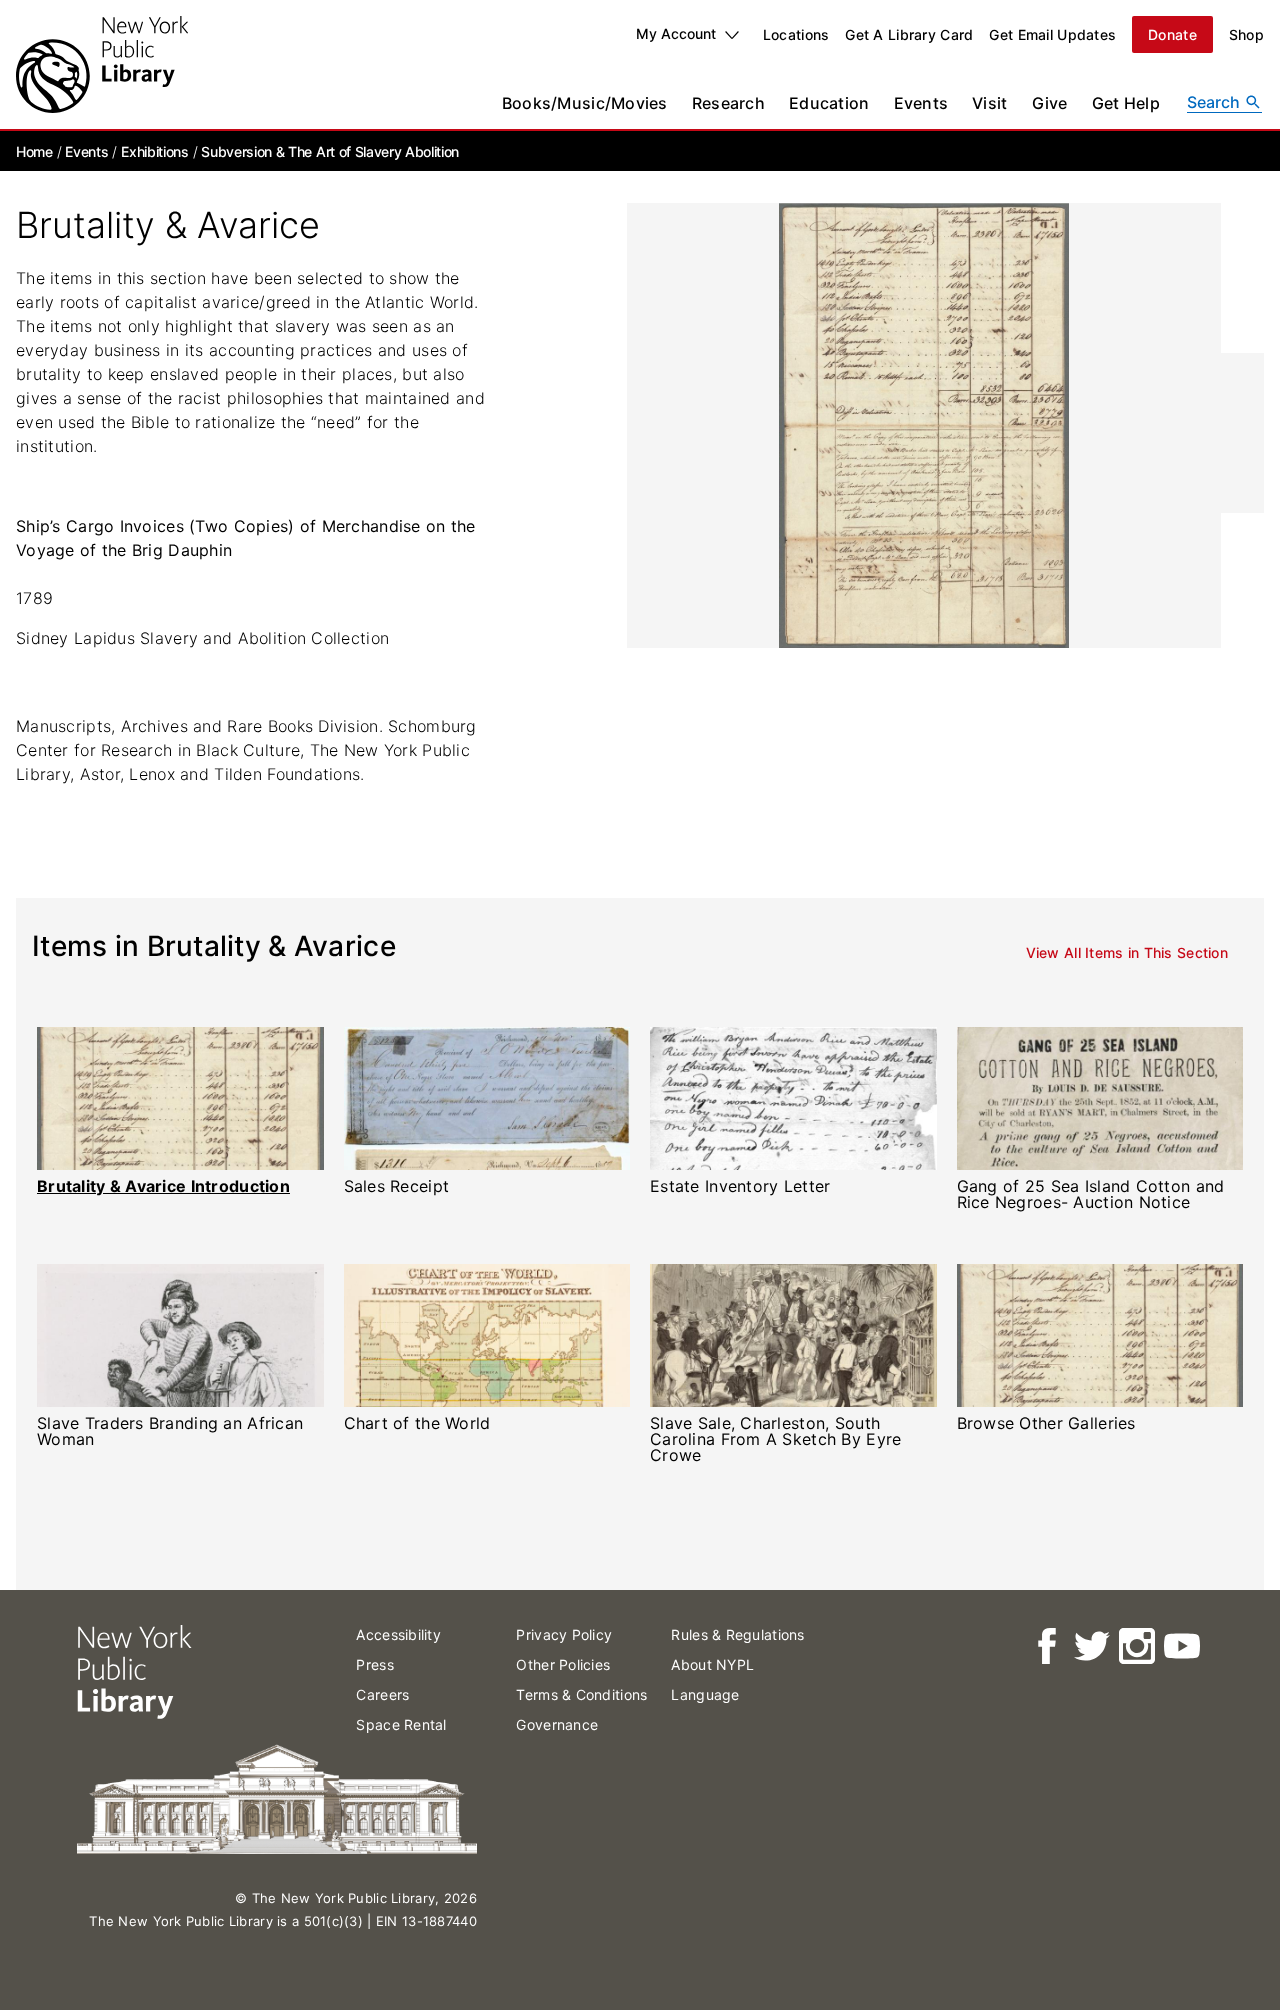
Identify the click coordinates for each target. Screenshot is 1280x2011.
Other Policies (563, 1664)
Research (728, 103)
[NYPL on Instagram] (1135, 1646)
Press (374, 1664)
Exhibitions (154, 151)
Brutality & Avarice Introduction (163, 1186)
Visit (989, 103)
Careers (382, 1694)
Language (705, 1694)
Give (1050, 103)
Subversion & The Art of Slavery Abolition (330, 151)
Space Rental (401, 1724)
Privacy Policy (564, 1634)
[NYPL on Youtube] (1180, 1646)
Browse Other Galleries (1046, 1423)
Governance (557, 1724)
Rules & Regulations (737, 1634)
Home (34, 151)
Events (921, 103)
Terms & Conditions (581, 1694)
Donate (1172, 34)
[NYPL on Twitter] (1090, 1646)
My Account (676, 33)
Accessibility (398, 1634)
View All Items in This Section (1127, 953)
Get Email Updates (1052, 34)
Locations (796, 34)
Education (829, 103)
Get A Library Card (909, 34)
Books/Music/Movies (585, 103)
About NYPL (712, 1664)
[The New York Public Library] (102, 64)
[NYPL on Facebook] (1045, 1646)
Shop (1246, 34)
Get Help (1126, 103)
